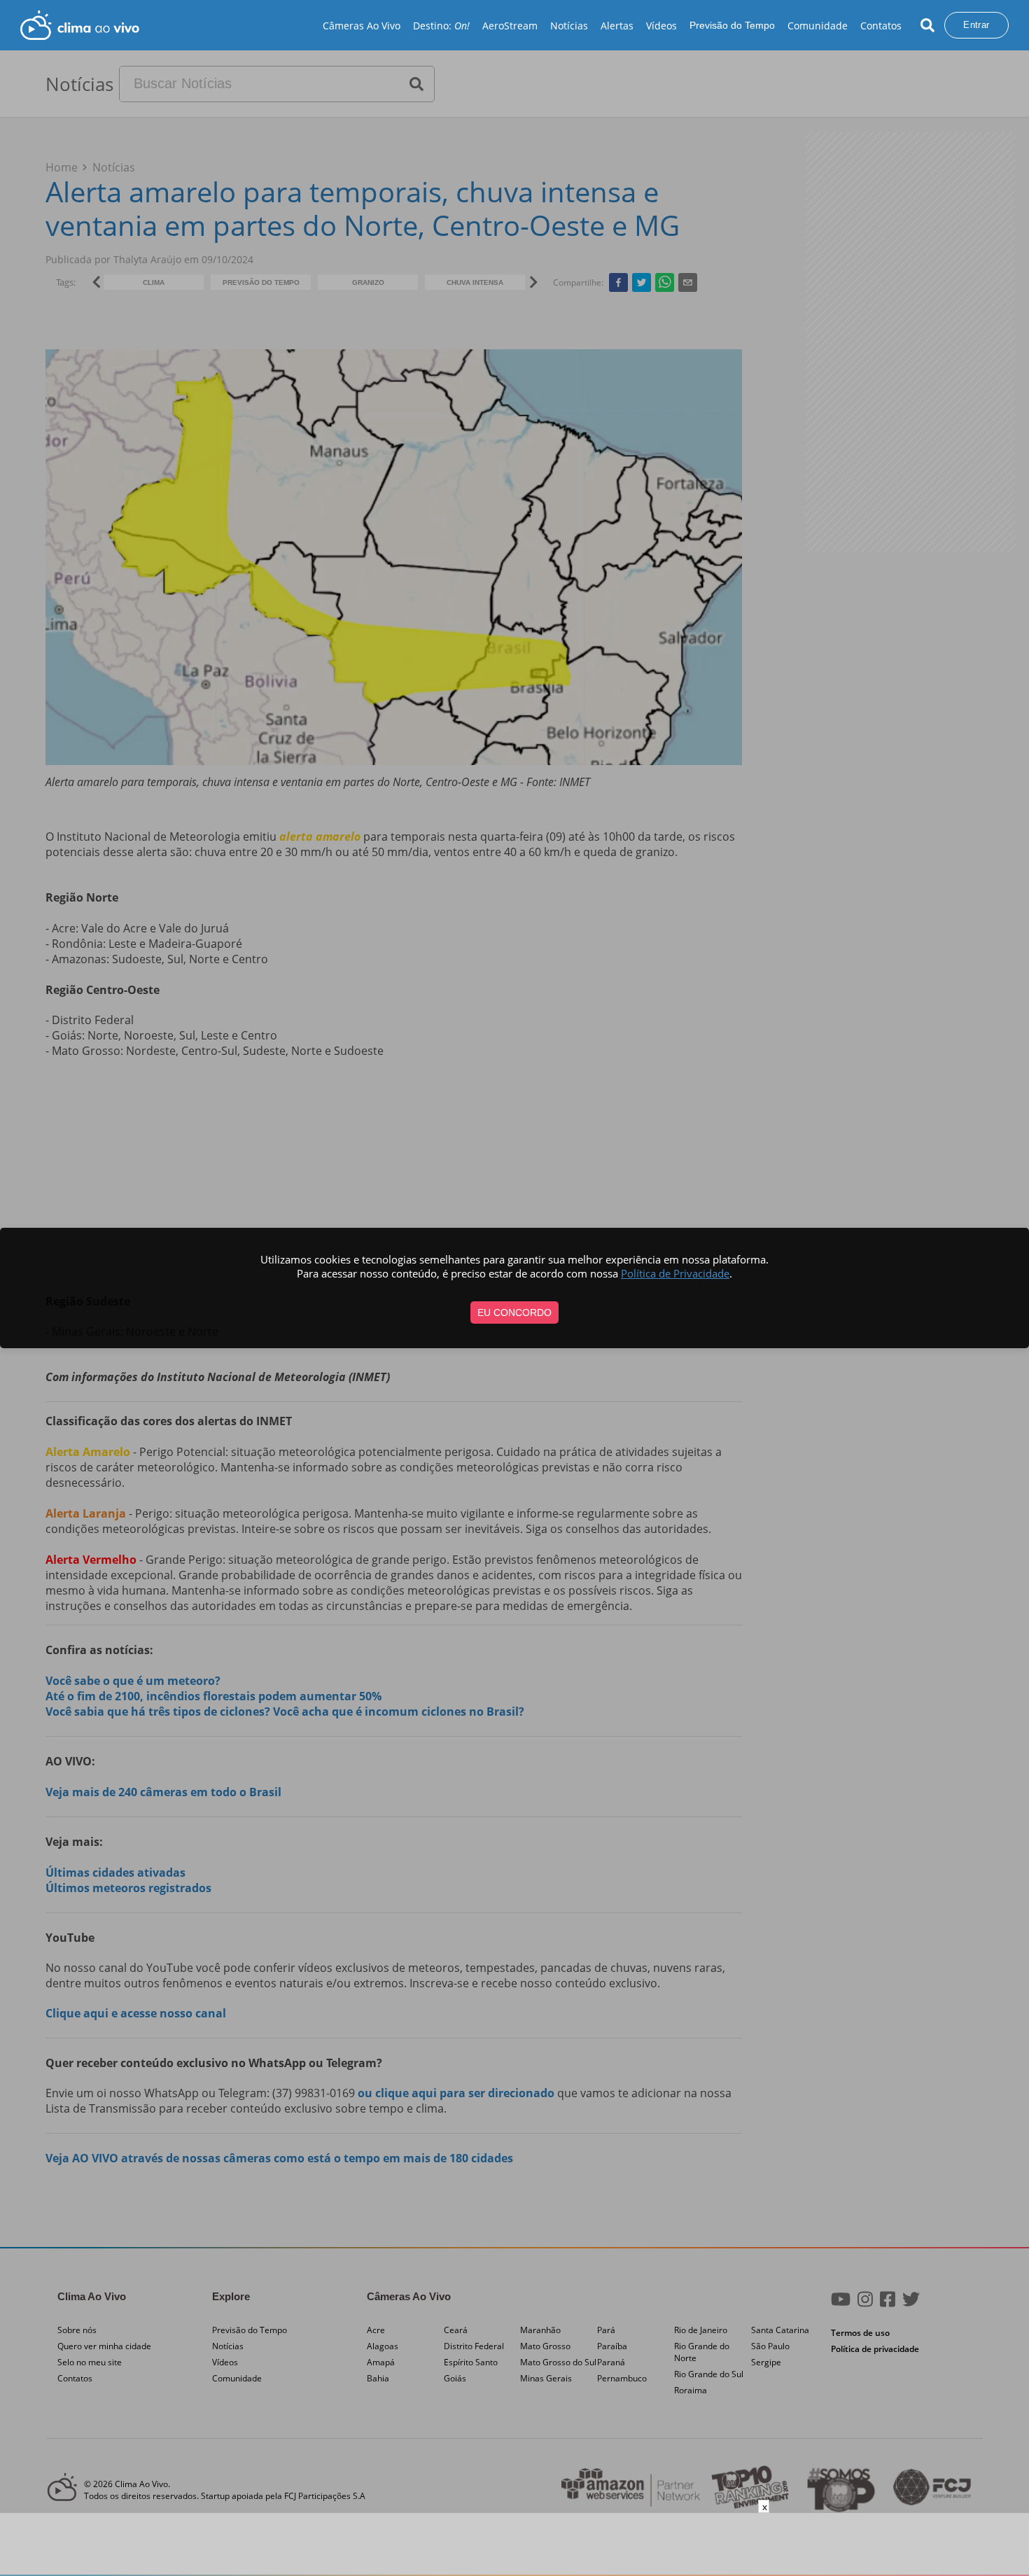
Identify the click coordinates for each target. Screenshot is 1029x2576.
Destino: (441, 26)
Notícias (569, 26)
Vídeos (661, 26)
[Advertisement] (514, 2544)
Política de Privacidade (675, 1273)
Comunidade (818, 26)
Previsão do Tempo (732, 25)
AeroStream (510, 26)
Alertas (617, 26)
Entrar (976, 25)
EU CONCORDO (514, 1312)
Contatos (881, 26)
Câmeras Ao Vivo (362, 26)
